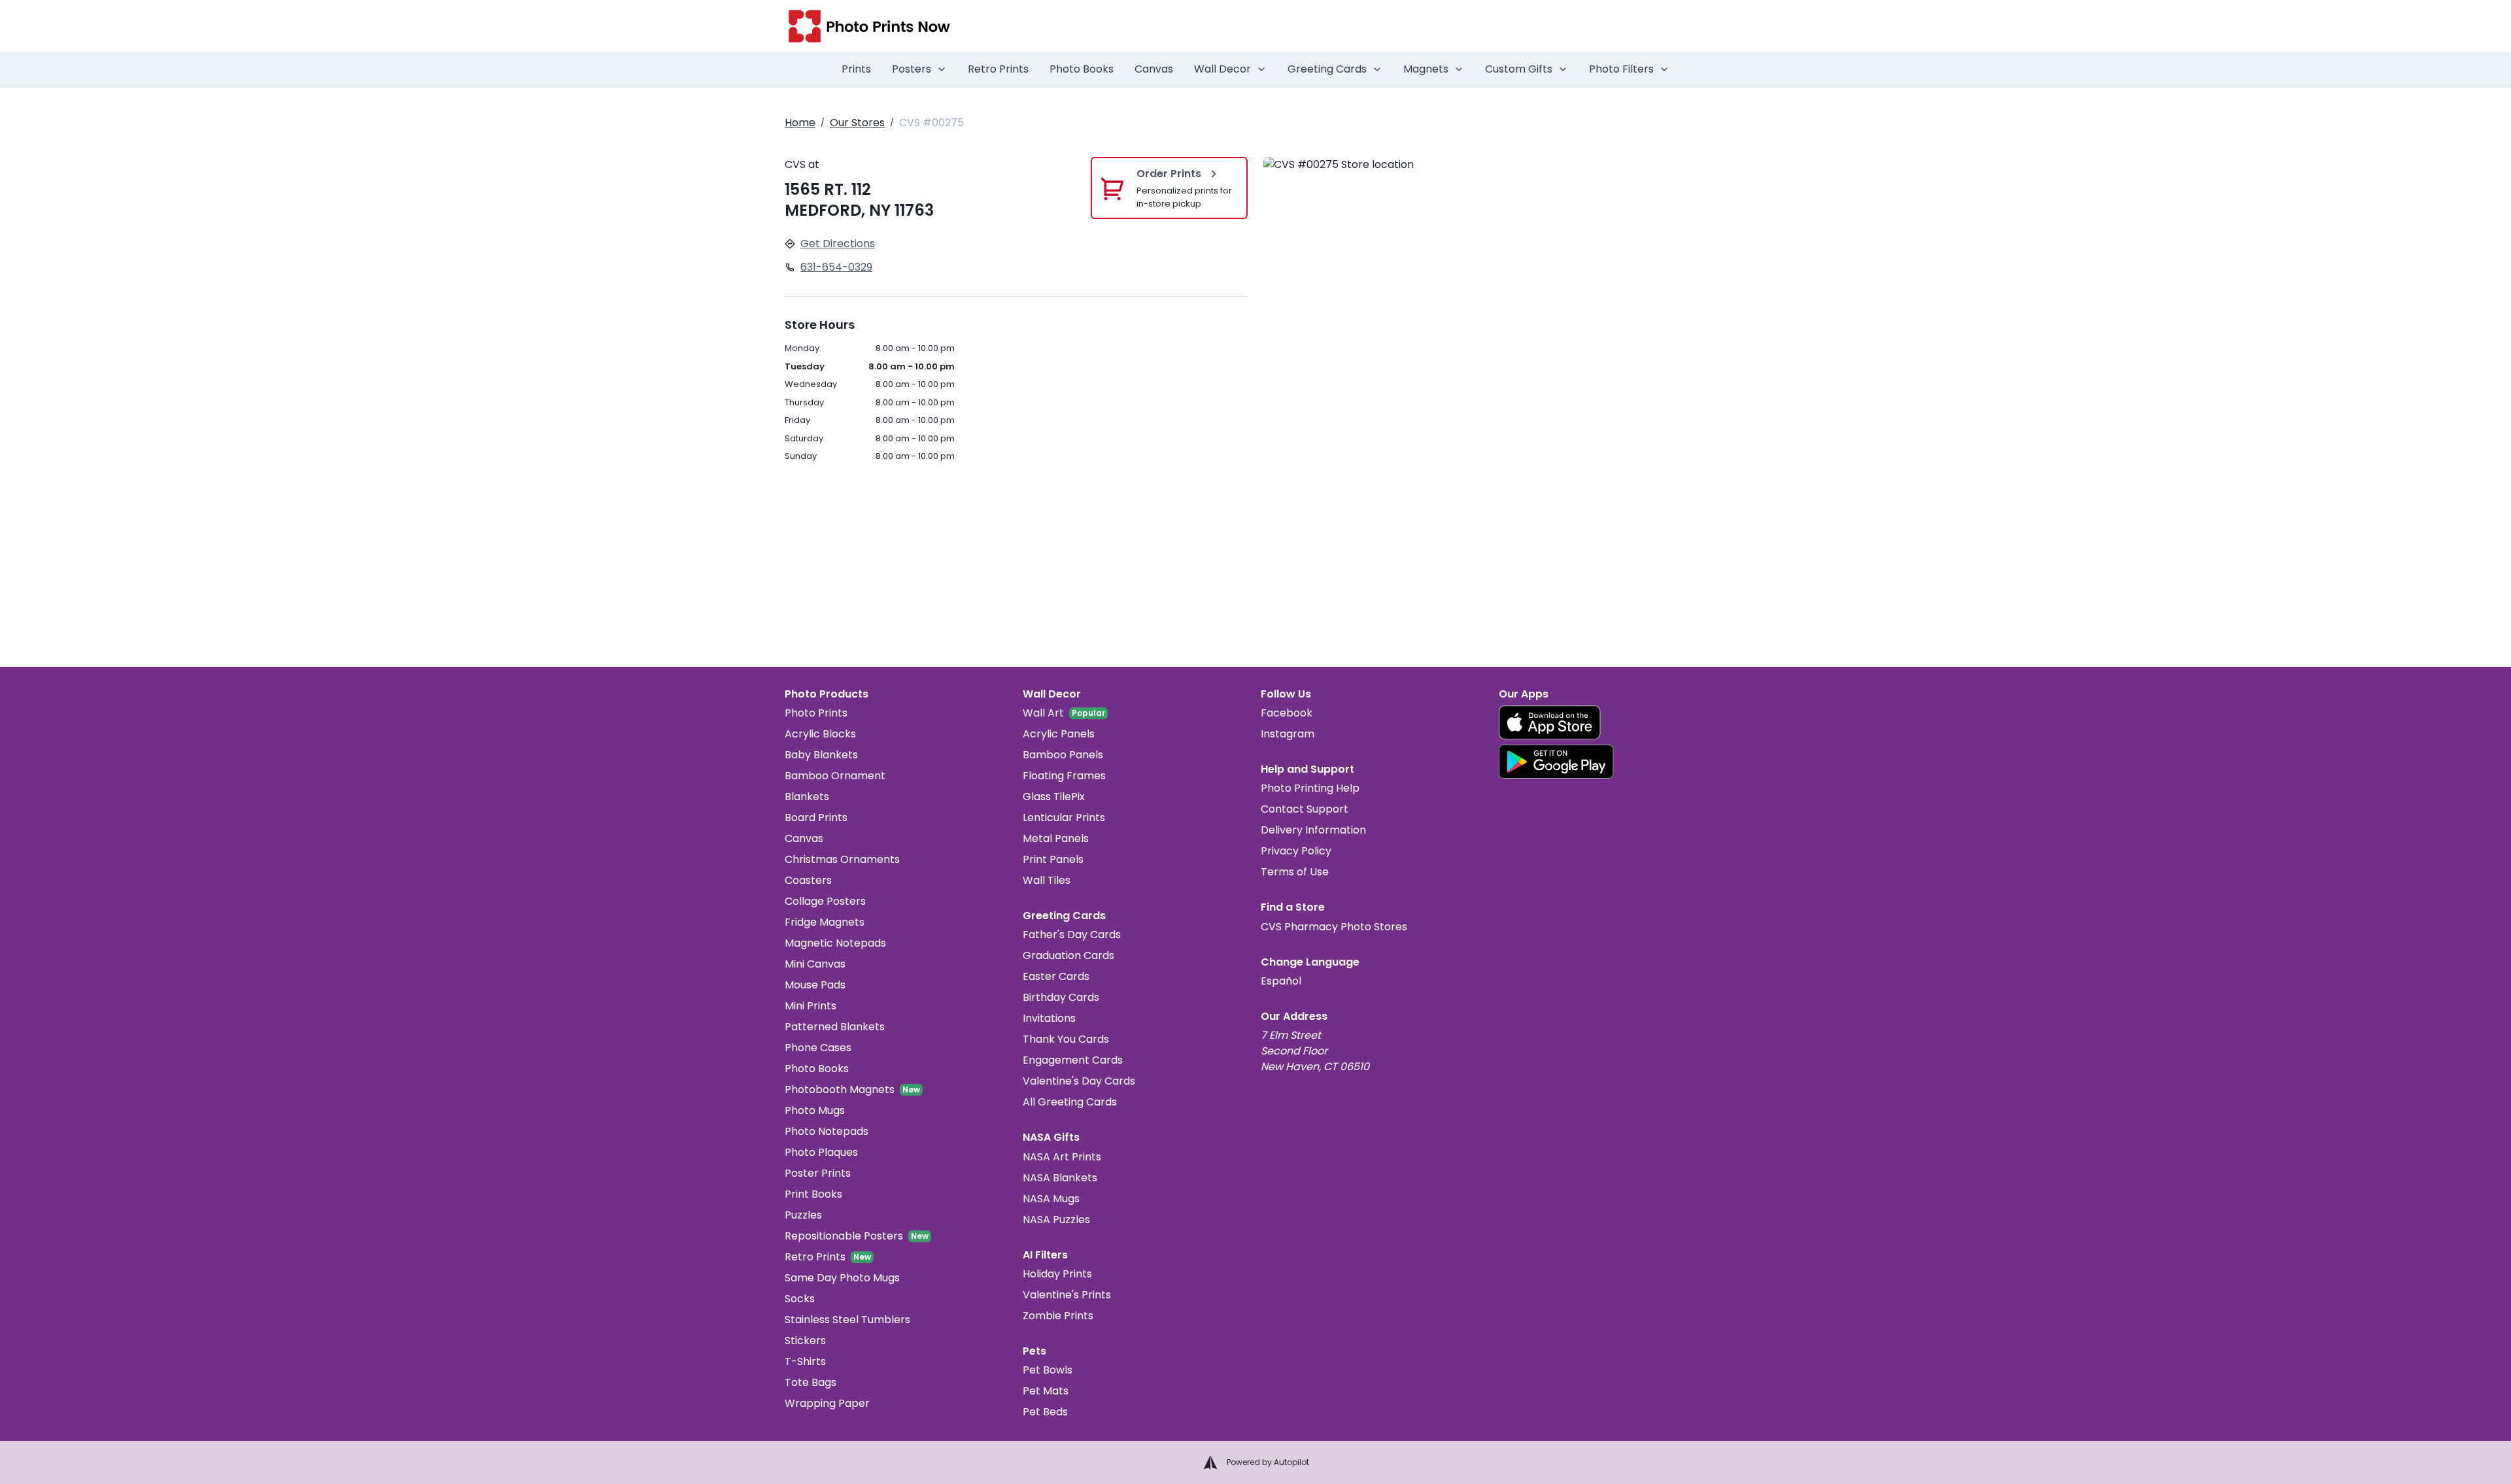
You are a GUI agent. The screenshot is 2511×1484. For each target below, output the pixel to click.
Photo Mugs (815, 1110)
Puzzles (803, 1215)
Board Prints (816, 818)
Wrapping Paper (827, 1403)
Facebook (1287, 713)
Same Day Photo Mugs (842, 1278)
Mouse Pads (815, 985)
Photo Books (1082, 69)
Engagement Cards (1073, 1060)
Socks (800, 1299)
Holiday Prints (1057, 1274)
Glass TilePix (1054, 797)
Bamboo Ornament (835, 776)
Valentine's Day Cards (1079, 1081)
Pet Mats (1046, 1391)
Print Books (813, 1194)
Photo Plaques (821, 1152)
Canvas (1154, 69)
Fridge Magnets (825, 922)
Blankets (807, 797)
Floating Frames (1064, 776)
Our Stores (857, 123)
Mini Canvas (815, 964)
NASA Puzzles (1056, 1220)
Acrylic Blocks (820, 734)
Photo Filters (1621, 69)
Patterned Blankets (835, 1027)
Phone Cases (818, 1048)
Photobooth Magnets (840, 1089)
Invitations (1049, 1018)
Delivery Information (1313, 830)
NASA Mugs (1051, 1199)
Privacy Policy (1296, 851)
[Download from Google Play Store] (1556, 762)
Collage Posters (825, 901)
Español (1281, 981)
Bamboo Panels (1063, 755)
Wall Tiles (1047, 880)
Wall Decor (1222, 69)
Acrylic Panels (1059, 734)
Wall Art (1043, 713)
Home (800, 123)
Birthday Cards (1061, 997)
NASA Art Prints (1062, 1157)
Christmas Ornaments (842, 859)
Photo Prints (816, 713)
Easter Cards (1056, 976)
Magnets (1426, 69)
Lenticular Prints (1064, 818)
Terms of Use (1295, 872)
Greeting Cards (1327, 69)
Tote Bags (811, 1382)
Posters (912, 69)
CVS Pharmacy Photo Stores (1334, 927)
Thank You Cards (1066, 1039)
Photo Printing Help (1310, 788)
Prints (856, 69)
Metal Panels (1056, 838)
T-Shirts (805, 1361)
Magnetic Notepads (835, 943)
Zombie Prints (1058, 1316)
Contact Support (1305, 809)
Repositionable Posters (844, 1236)
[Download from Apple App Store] (1550, 722)
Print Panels (1053, 859)
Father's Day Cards (1072, 935)
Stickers (805, 1341)
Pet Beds (1045, 1412)
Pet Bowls (1048, 1370)
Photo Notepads (827, 1131)
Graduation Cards (1068, 955)
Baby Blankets (821, 755)
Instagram (1288, 734)
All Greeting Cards (1070, 1102)
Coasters (808, 880)
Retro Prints (998, 69)
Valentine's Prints (1067, 1295)
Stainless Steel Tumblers (847, 1320)
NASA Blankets (1060, 1178)
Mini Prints (811, 1006)
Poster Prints (818, 1173)
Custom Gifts (1519, 69)
